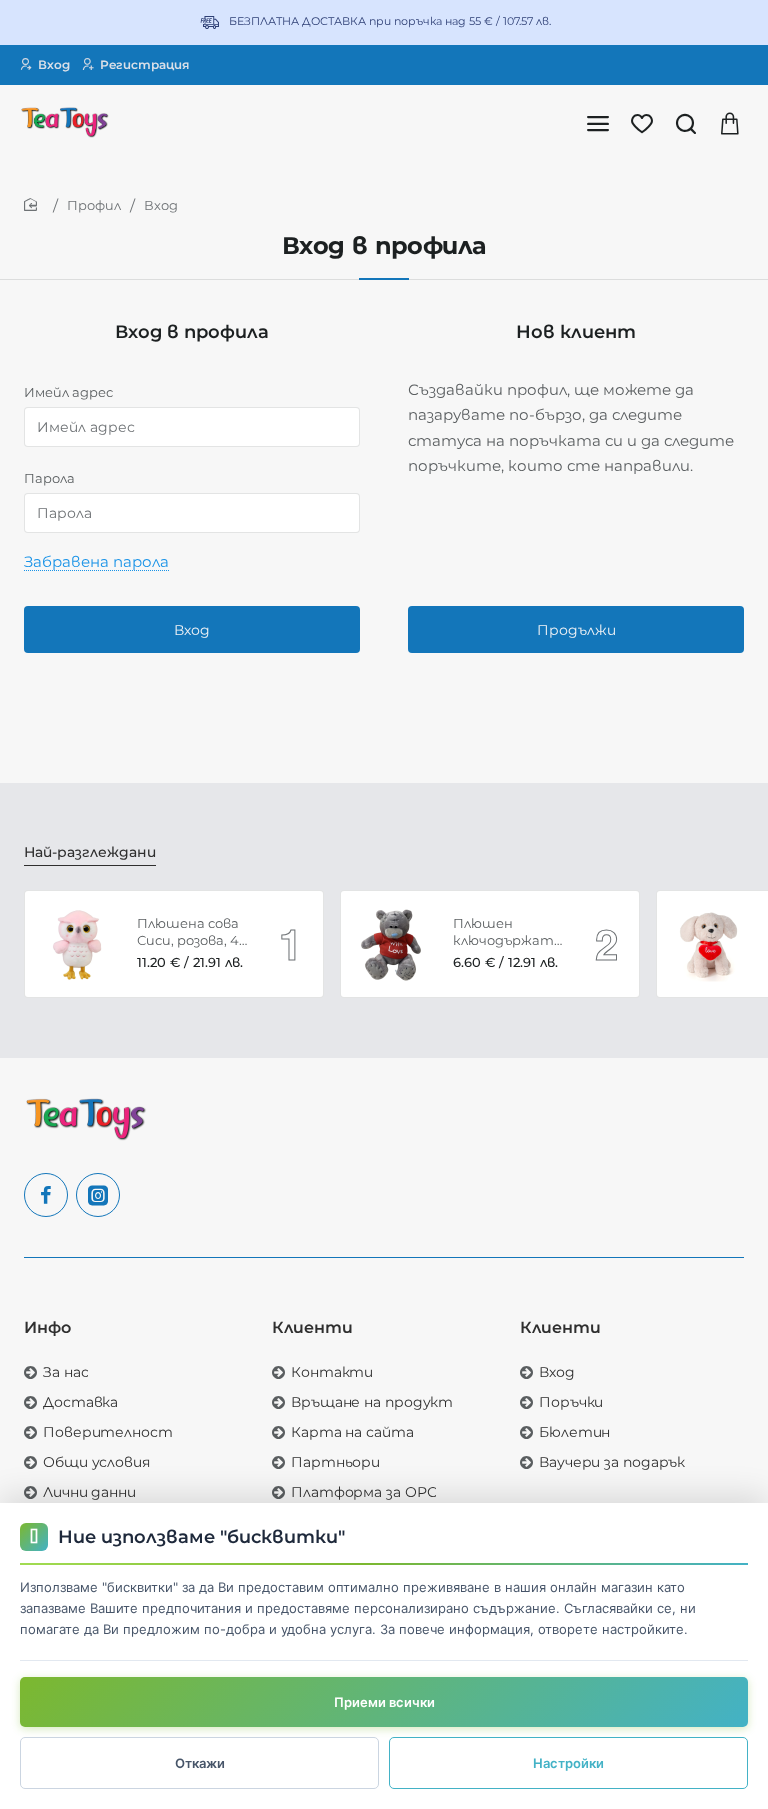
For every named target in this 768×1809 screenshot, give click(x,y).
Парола (49, 478)
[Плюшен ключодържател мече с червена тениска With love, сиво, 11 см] (394, 944)
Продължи (576, 630)
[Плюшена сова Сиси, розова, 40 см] (78, 944)
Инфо (47, 1327)
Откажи (200, 1763)
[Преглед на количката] (730, 122)
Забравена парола (96, 561)
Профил (94, 205)
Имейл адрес (68, 392)
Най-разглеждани (90, 852)
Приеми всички (384, 1702)
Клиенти (312, 1327)
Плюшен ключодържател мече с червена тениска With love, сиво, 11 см (510, 932)
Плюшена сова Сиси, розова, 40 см (192, 932)
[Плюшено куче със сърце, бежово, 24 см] (710, 944)
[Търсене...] (686, 122)
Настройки (568, 1763)
